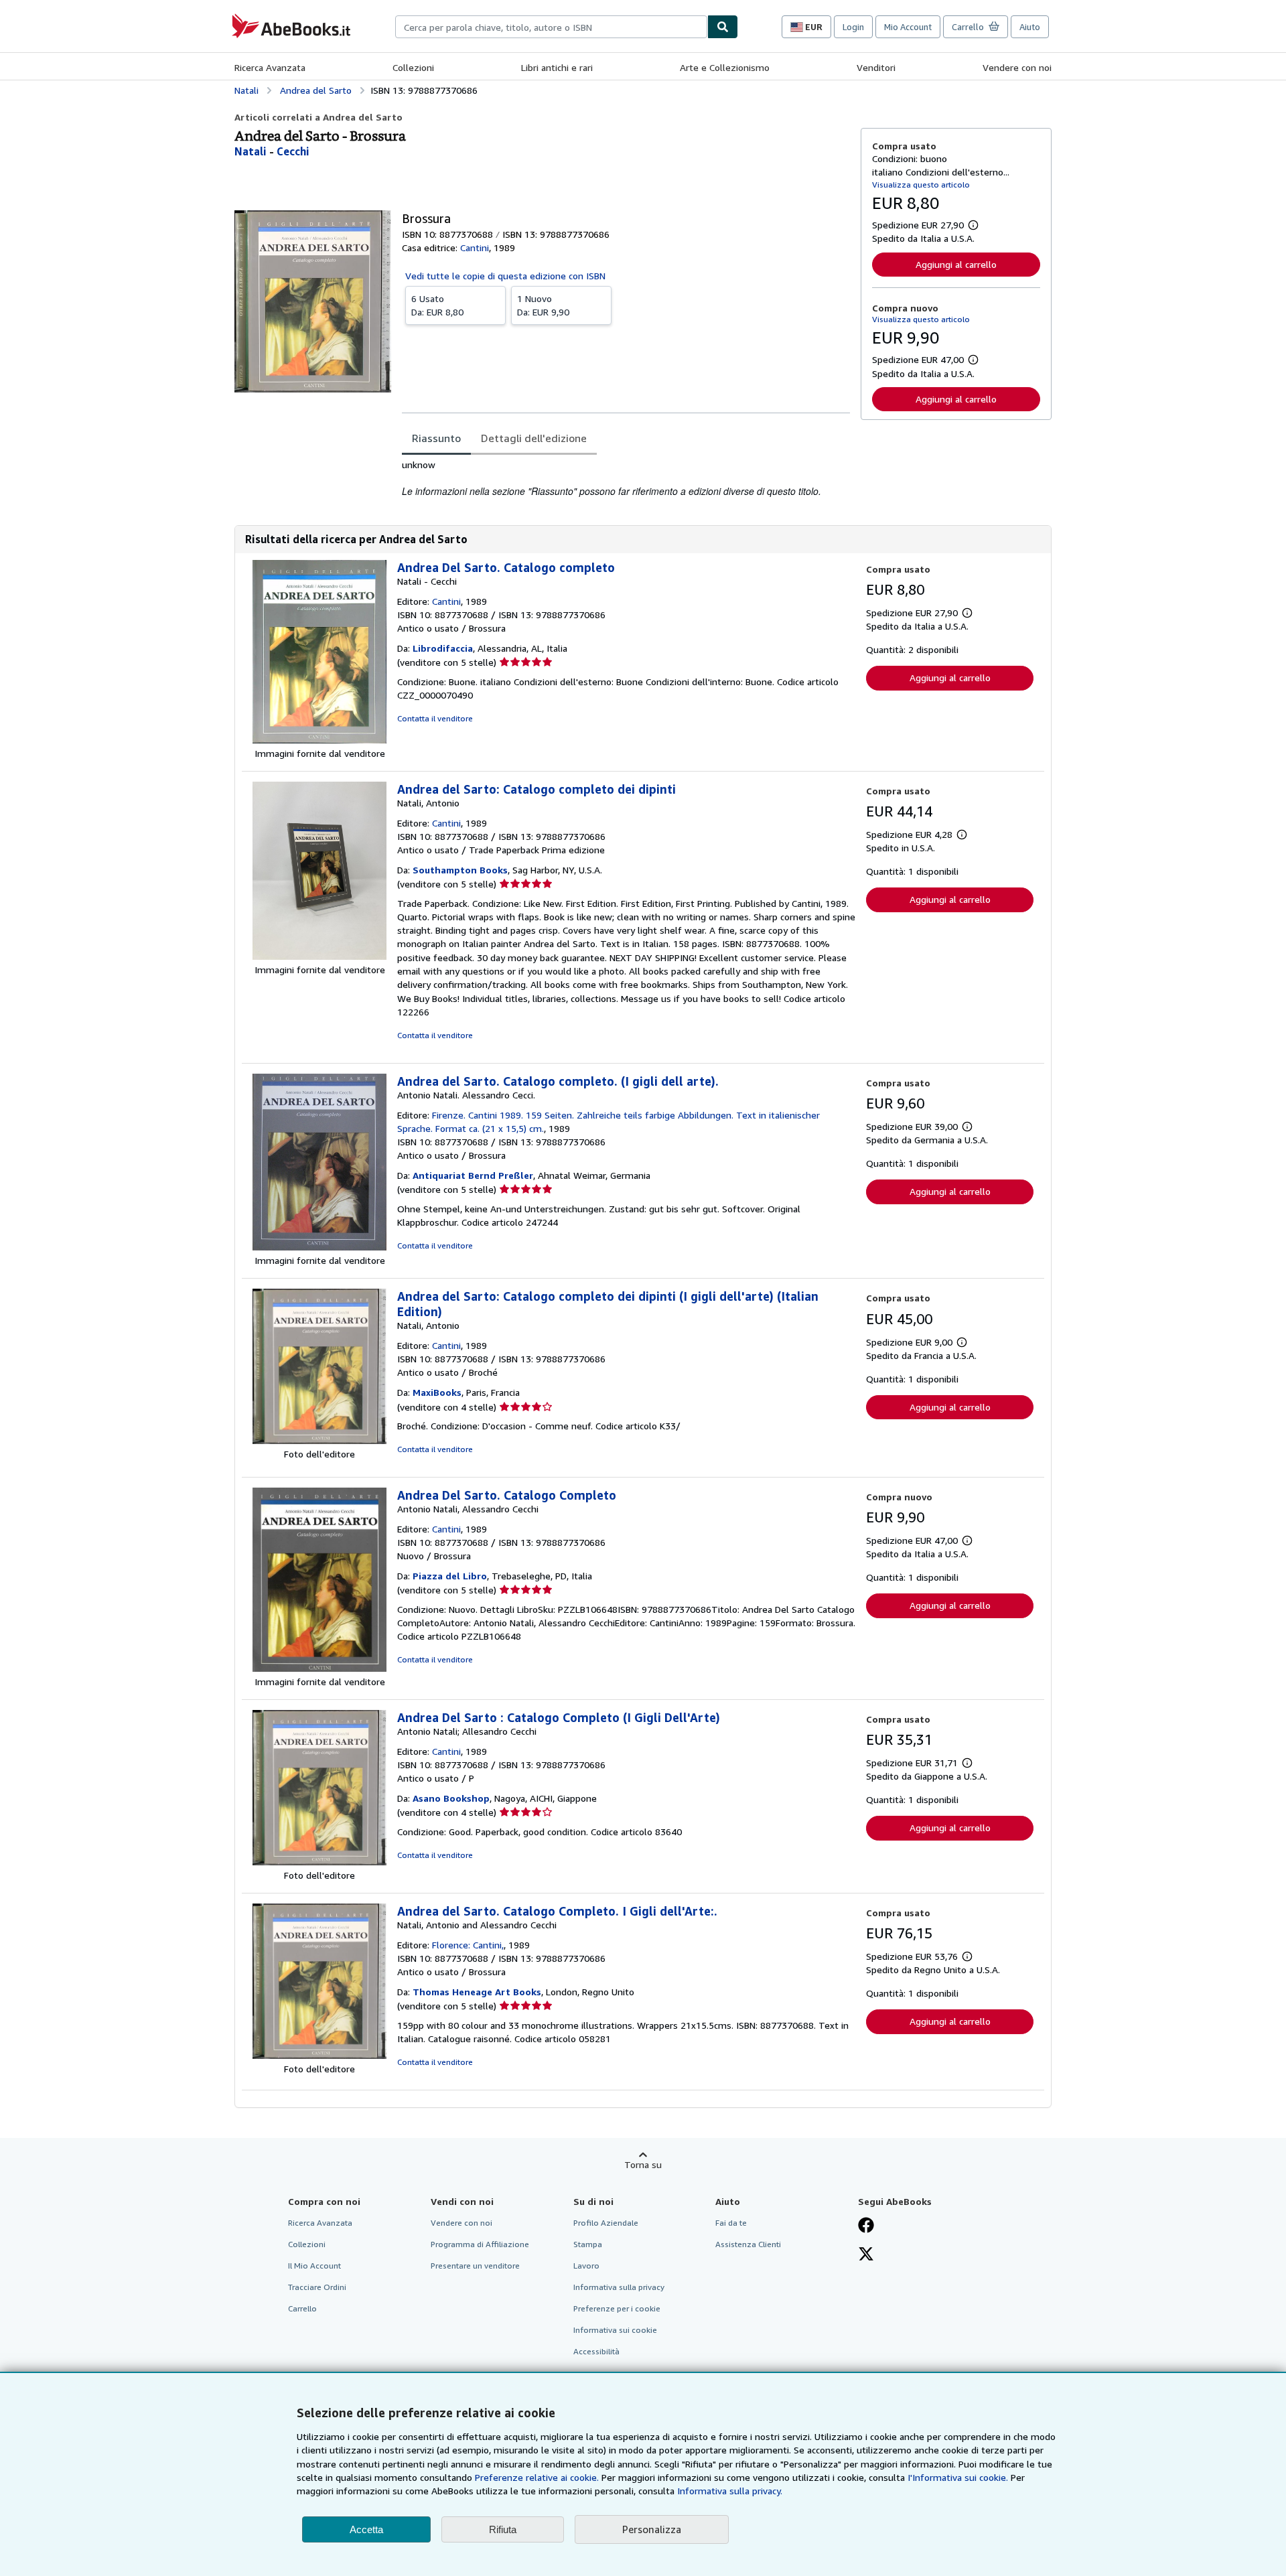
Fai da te (731, 2223)
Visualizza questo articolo (921, 185)
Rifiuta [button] (503, 2529)
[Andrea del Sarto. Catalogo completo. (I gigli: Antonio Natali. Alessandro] (319, 1247)
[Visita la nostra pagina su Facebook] (866, 2226)
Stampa (588, 2244)
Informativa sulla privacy (619, 2287)
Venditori (876, 67)
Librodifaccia (443, 648)
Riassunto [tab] (436, 438)
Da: (437, 305)
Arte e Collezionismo (725, 67)
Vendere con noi (1017, 67)
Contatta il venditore (435, 718)
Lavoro (586, 2266)
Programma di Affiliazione (480, 2244)
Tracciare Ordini (317, 2287)
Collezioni (413, 67)
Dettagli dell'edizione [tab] (534, 438)
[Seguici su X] (866, 2255)
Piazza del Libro (450, 1576)
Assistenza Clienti (748, 2244)
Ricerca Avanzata (270, 67)
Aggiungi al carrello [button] (956, 264)
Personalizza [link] (652, 2529)
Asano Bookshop (451, 1798)
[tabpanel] (626, 479)
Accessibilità (596, 2351)
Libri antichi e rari (557, 67)
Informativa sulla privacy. (730, 2491)
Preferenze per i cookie (617, 2308)
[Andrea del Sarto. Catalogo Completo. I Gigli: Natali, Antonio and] (319, 2055)
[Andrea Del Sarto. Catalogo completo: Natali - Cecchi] (319, 740)
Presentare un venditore (475, 2266)
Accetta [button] (366, 2529)
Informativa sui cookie (615, 2330)
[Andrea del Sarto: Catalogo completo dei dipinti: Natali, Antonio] (319, 956)
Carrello (302, 2308)
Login (853, 27)
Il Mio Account (314, 2266)
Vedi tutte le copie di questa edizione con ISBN (505, 276)
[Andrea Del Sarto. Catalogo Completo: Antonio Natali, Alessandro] (319, 1668)
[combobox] (551, 27)
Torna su (643, 2164)
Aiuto (1030, 27)
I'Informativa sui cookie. (958, 2477)
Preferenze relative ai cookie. (537, 2477)
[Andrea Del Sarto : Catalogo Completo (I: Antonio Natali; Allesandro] (319, 1862)
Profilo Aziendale (606, 2223)
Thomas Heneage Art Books (477, 1992)
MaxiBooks (437, 1392)
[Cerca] (723, 27)
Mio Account (908, 27)
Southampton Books (460, 870)
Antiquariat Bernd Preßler (473, 1175)
